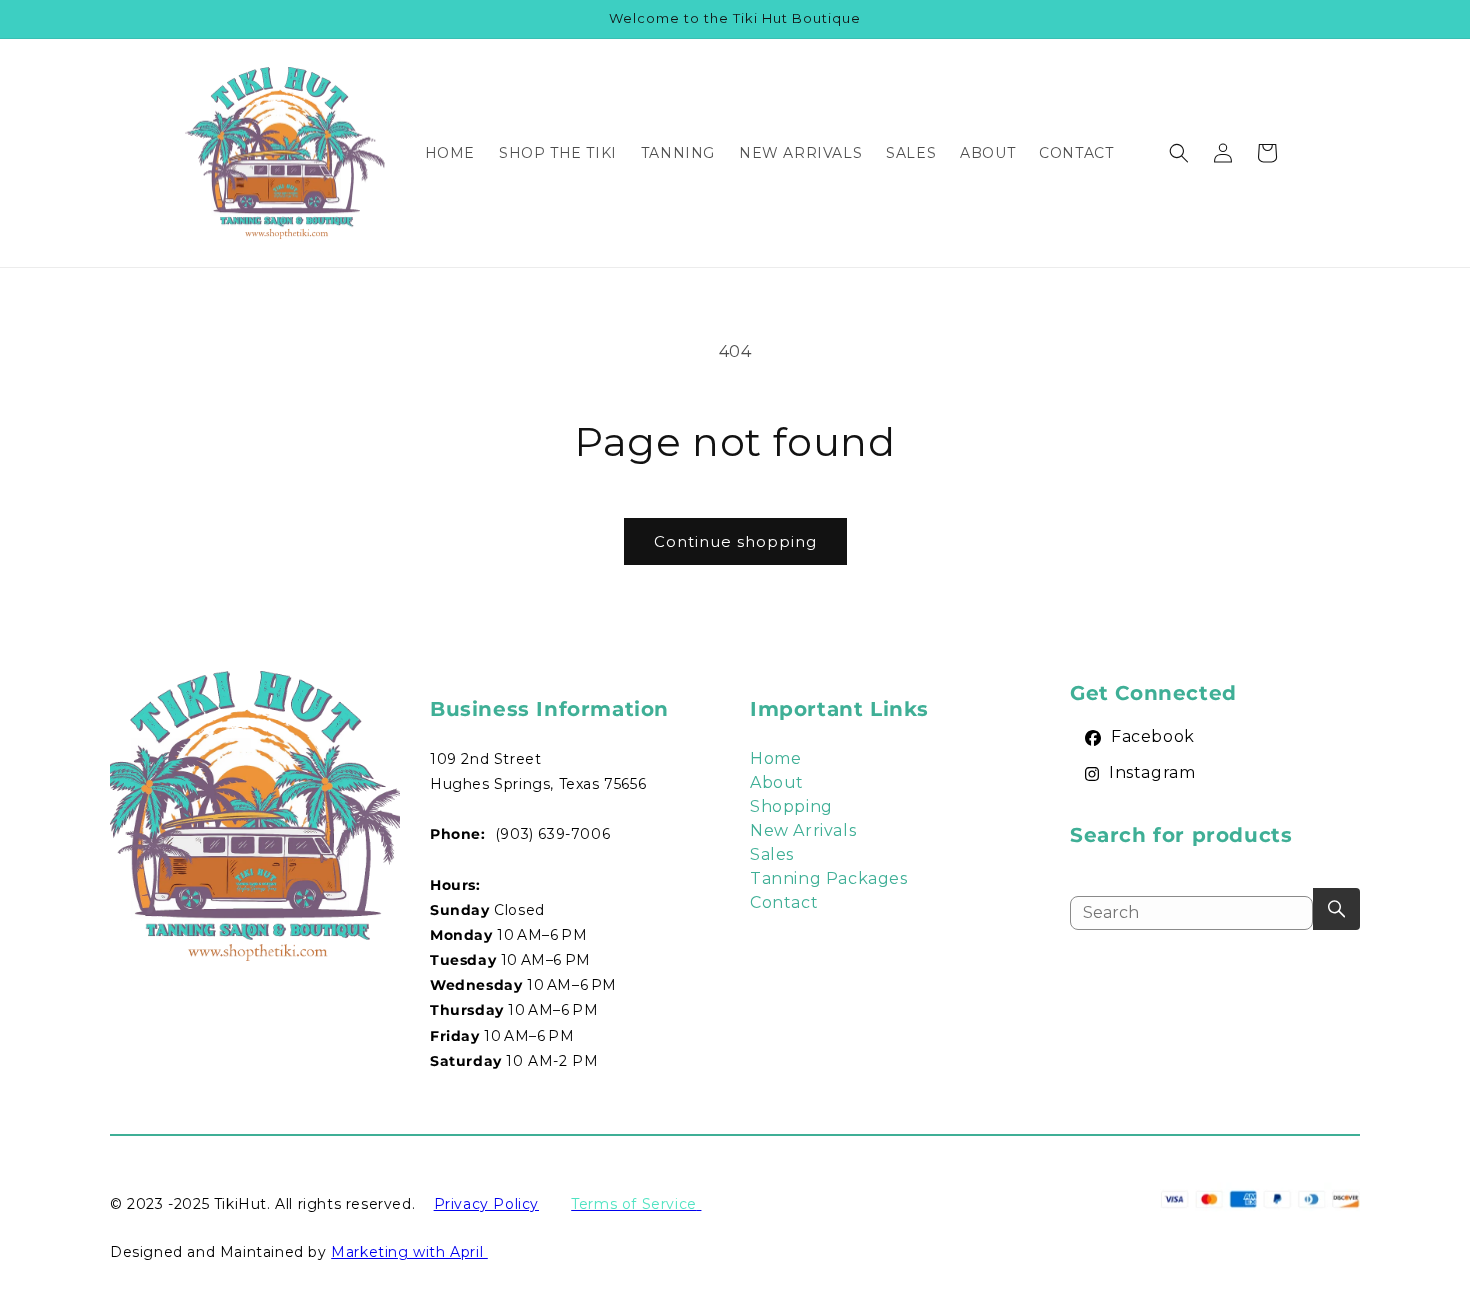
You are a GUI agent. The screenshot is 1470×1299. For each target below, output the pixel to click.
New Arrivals (803, 830)
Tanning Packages (829, 878)
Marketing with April (409, 1252)
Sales (772, 854)
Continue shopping (735, 541)
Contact (784, 902)
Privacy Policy (486, 1204)
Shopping (791, 806)
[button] (1179, 153)
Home (775, 758)
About (777, 782)
